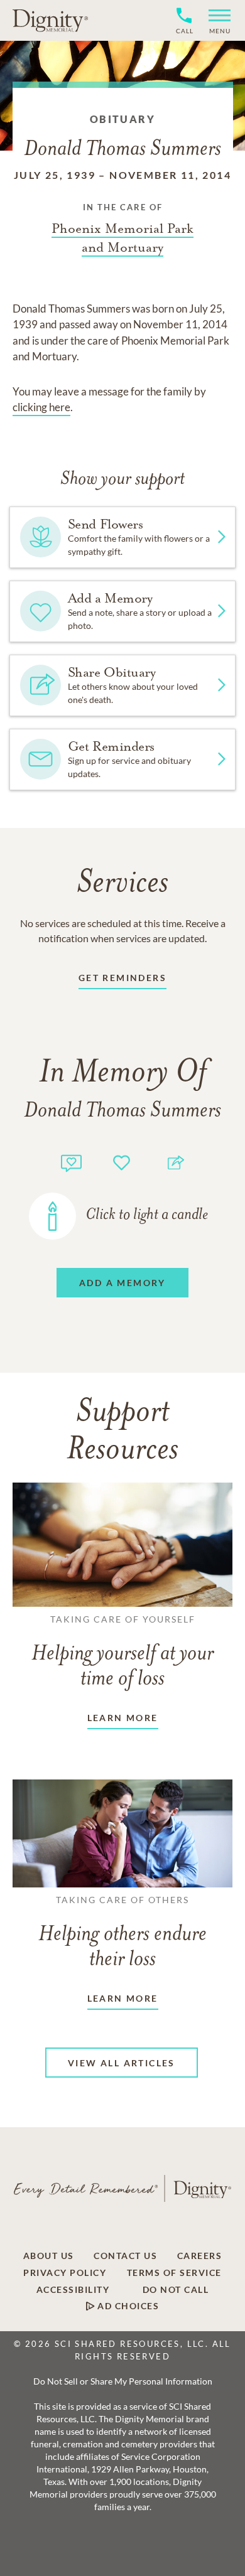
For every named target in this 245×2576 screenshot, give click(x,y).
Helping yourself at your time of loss (122, 1652)
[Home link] (50, 20)
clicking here (41, 407)
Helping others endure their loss (122, 1933)
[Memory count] (71, 1162)
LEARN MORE (123, 1718)
